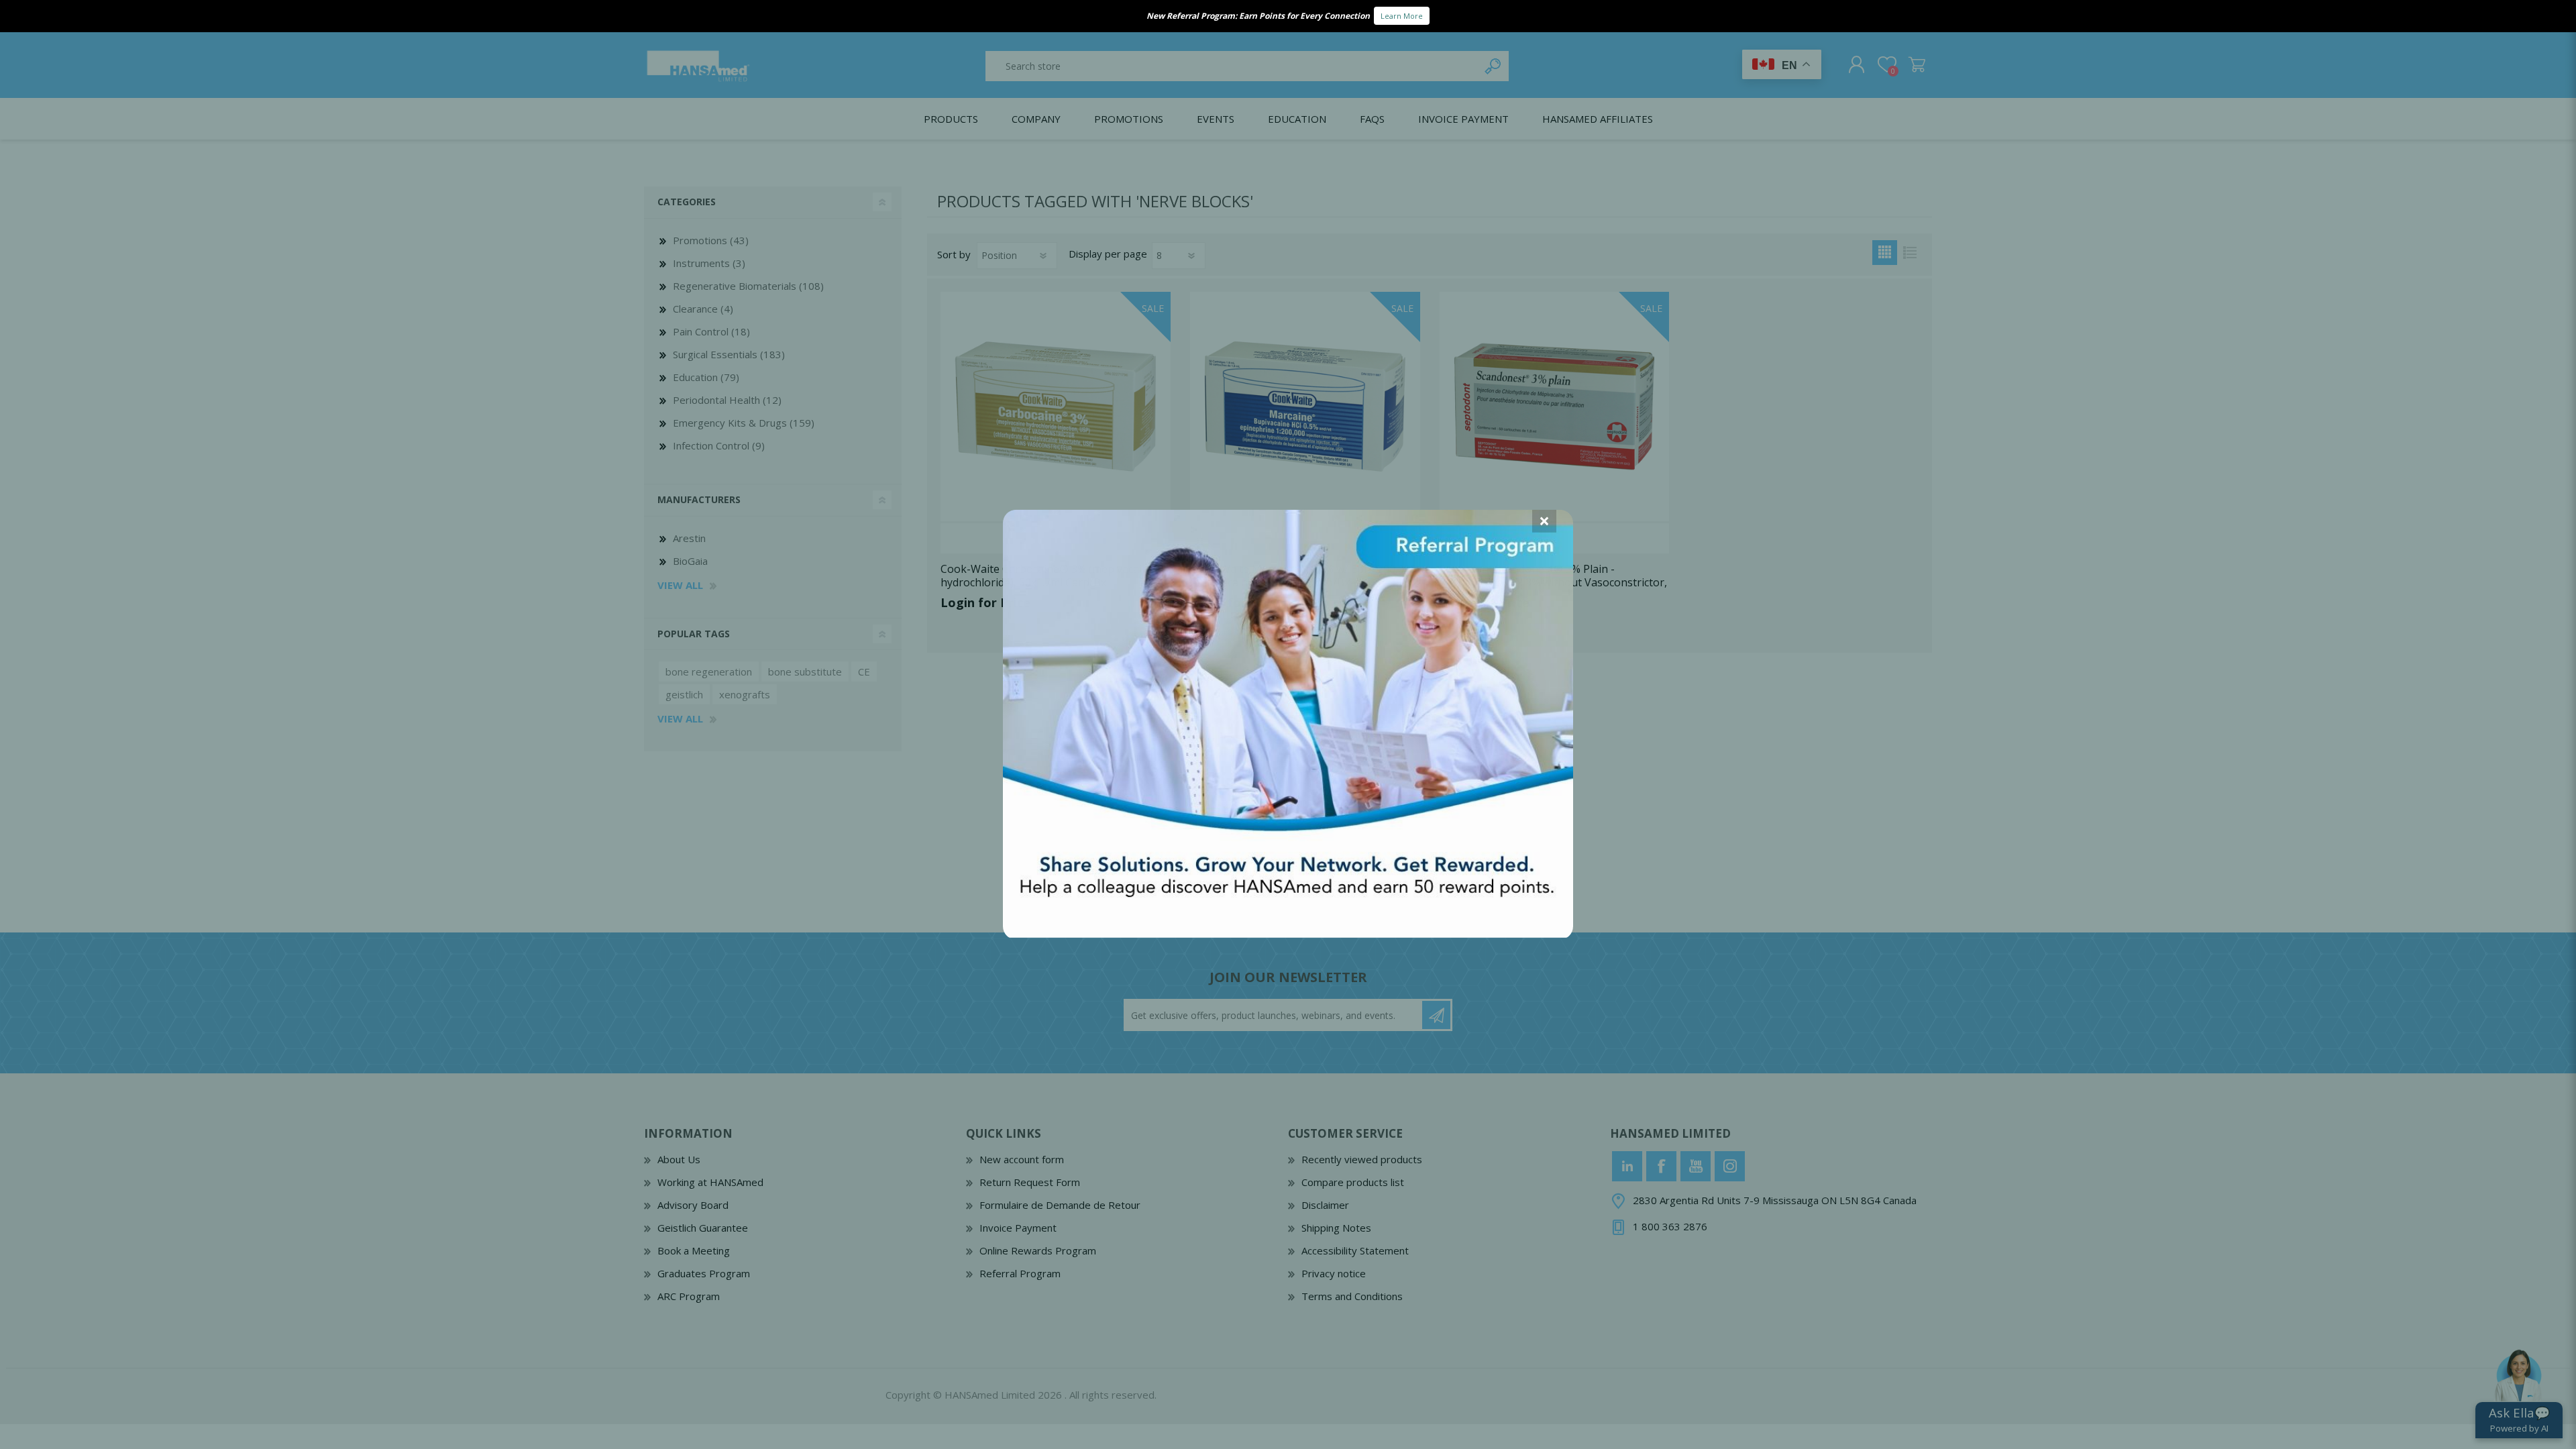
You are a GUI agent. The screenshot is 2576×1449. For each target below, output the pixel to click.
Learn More (1402, 16)
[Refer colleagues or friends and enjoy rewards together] (1288, 933)
